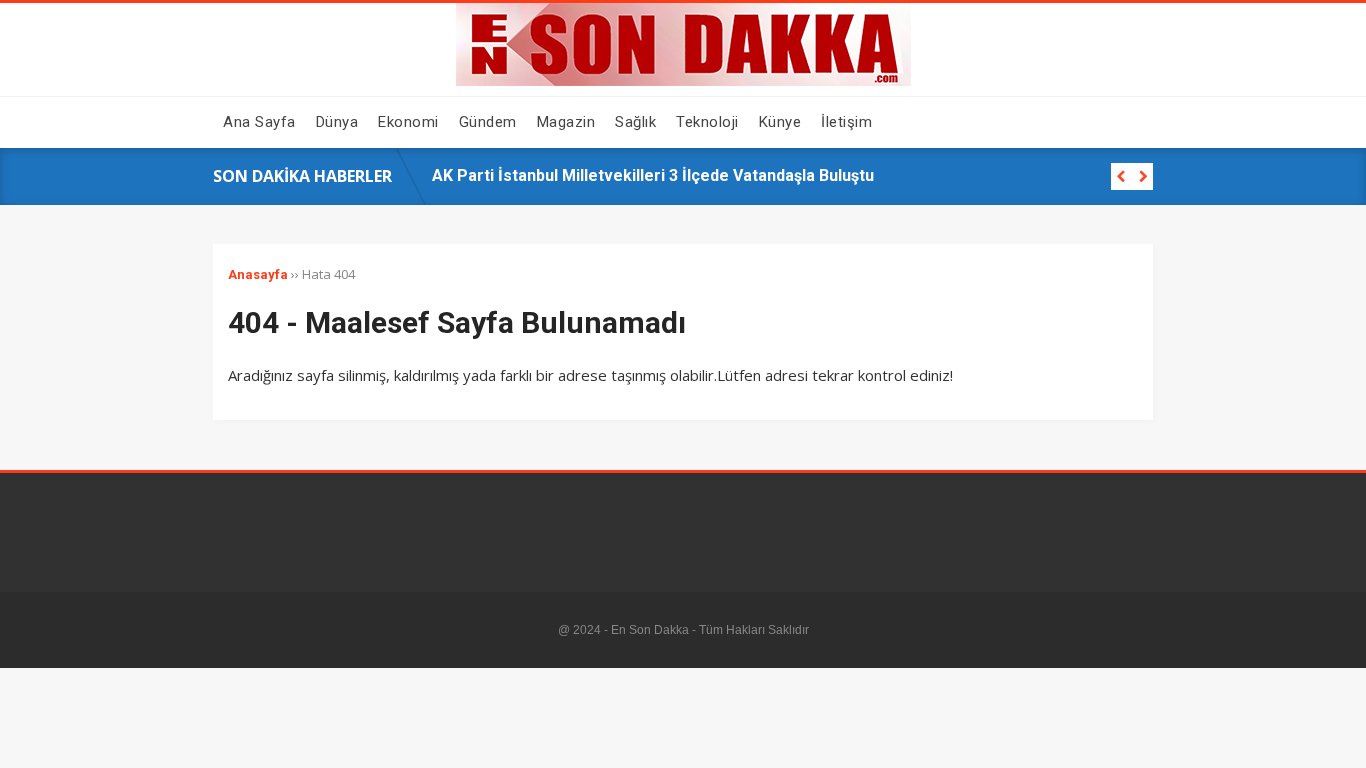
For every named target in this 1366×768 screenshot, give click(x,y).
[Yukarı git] (1331, 733)
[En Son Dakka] (683, 81)
